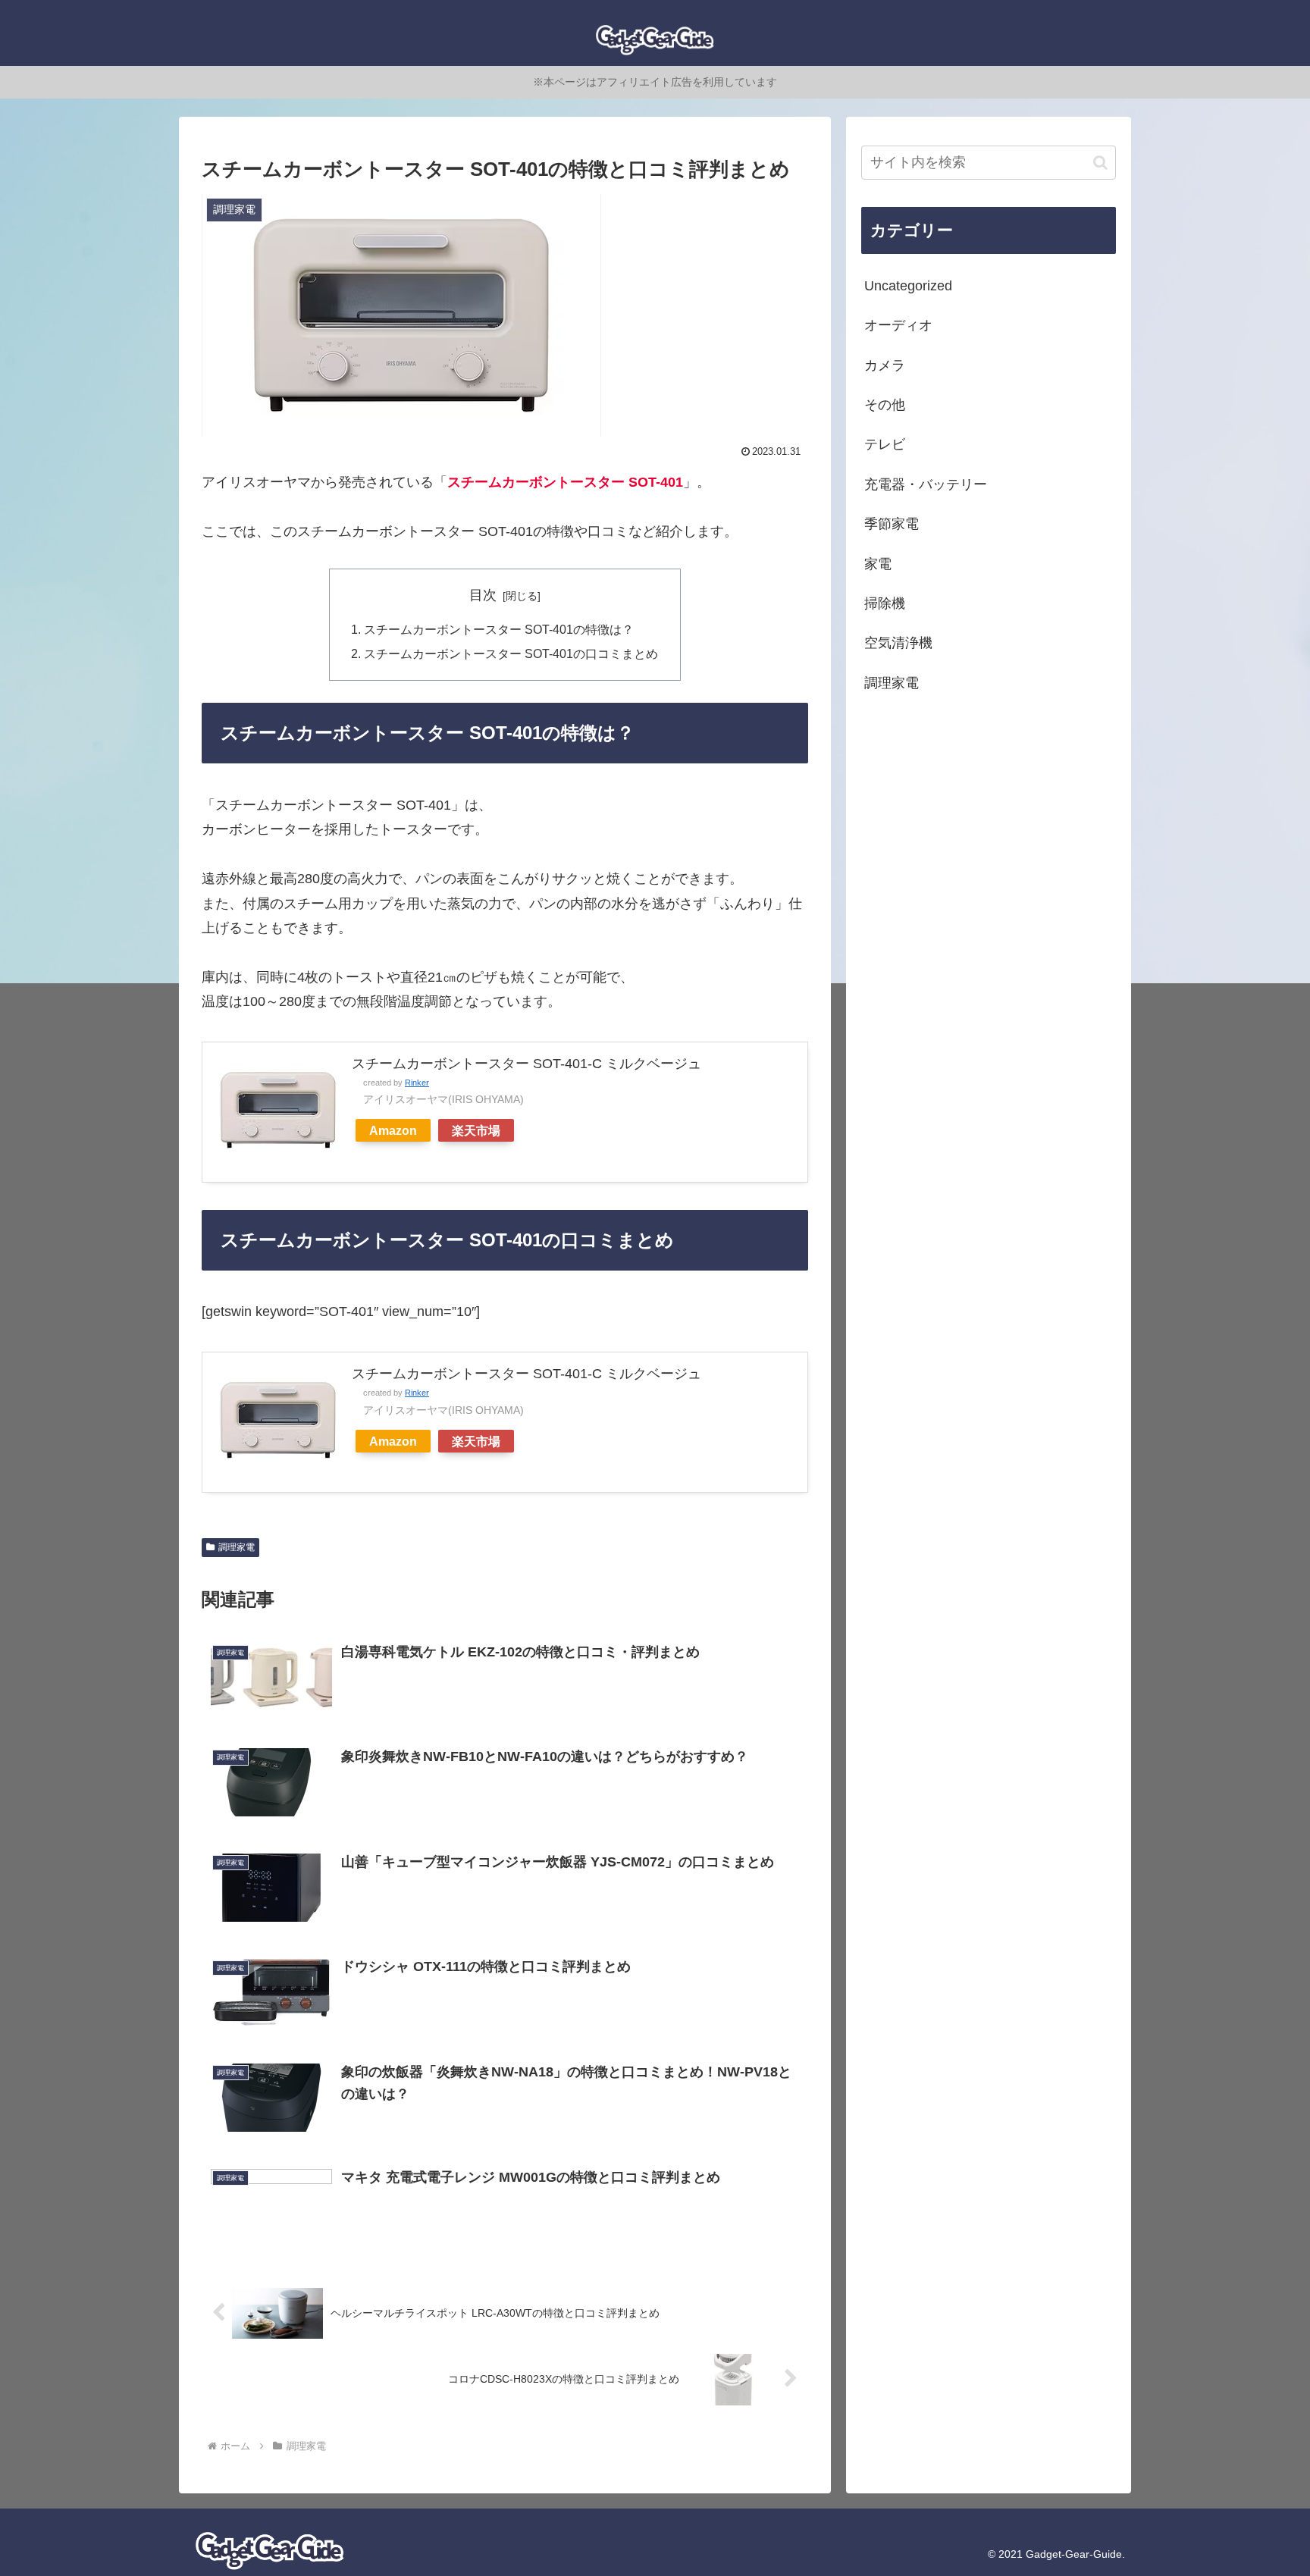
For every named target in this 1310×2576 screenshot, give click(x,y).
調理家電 (237, 1547)
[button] (1100, 163)
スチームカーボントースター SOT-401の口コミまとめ (511, 653)
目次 (483, 595)
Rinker (417, 1083)
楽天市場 (476, 1130)
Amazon (393, 1130)
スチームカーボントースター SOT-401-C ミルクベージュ (527, 1064)
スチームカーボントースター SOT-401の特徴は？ (499, 629)
